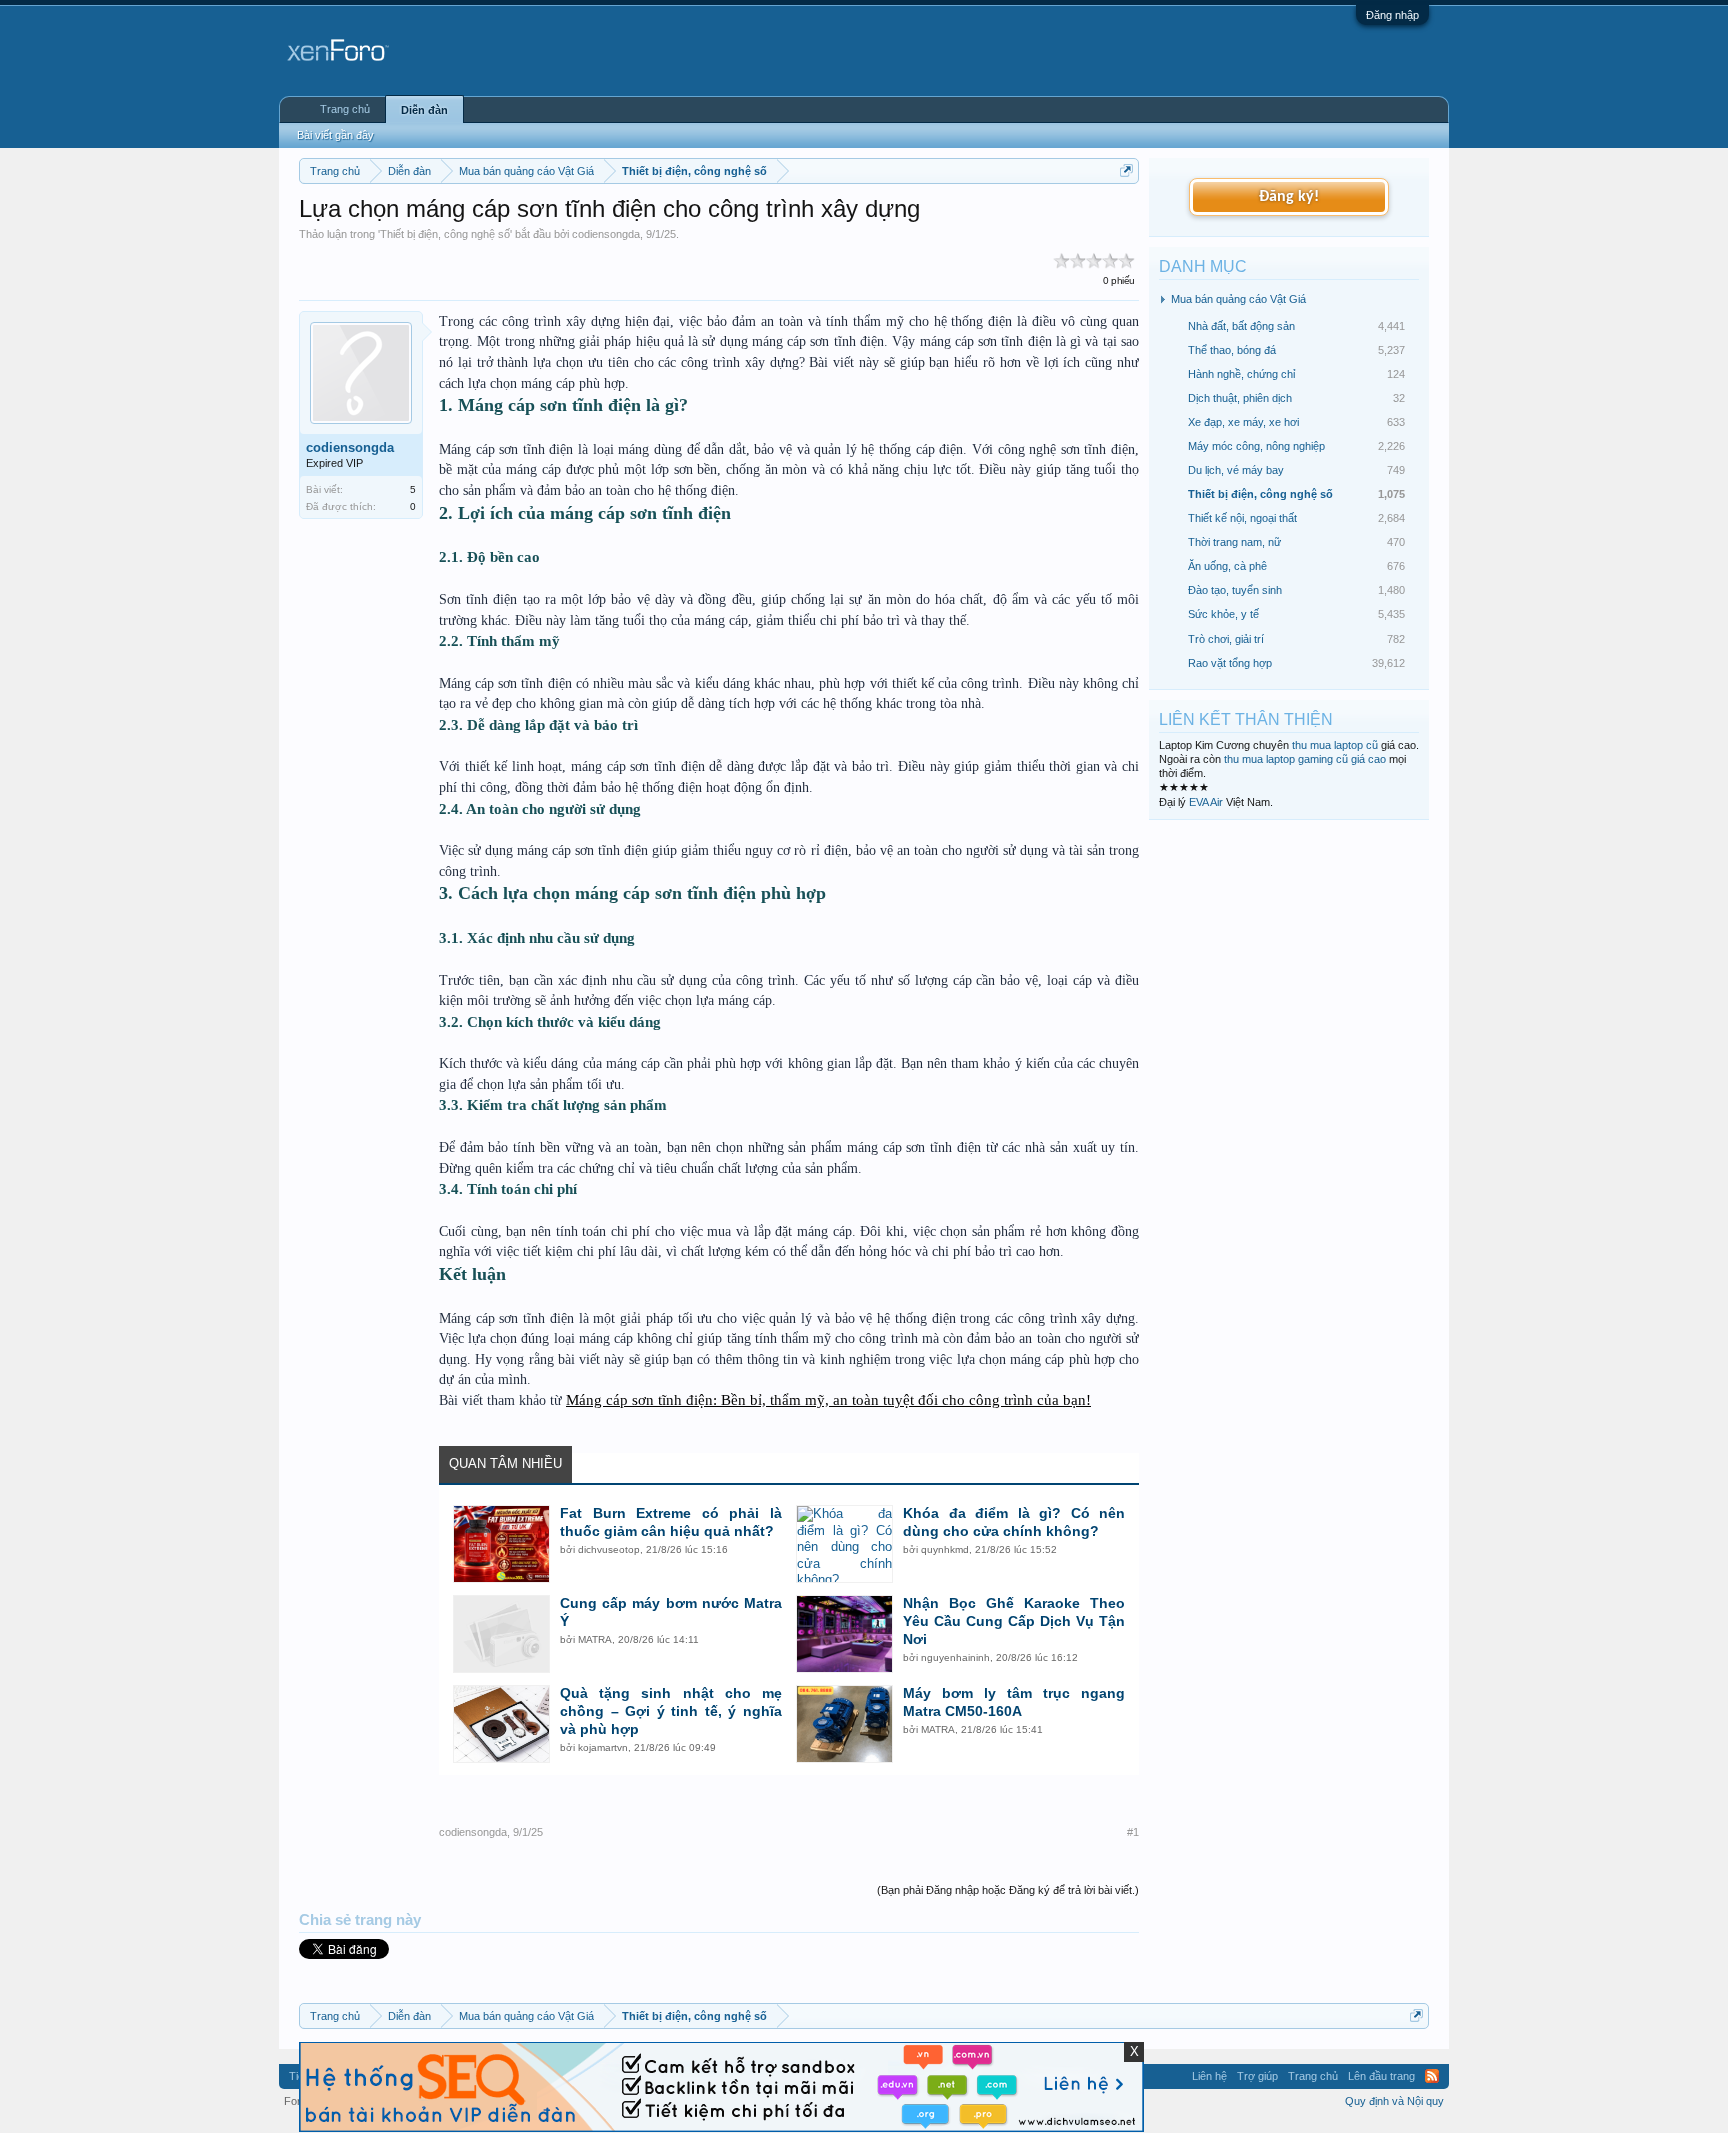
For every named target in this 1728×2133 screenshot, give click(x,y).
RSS (1432, 2076)
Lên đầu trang (1381, 2076)
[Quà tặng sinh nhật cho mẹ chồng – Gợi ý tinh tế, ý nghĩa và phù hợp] (501, 1724)
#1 (1133, 1832)
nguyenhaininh (955, 1657)
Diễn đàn (424, 110)
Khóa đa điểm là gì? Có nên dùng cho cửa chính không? (1014, 1522)
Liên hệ (1209, 2076)
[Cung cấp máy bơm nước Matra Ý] (501, 1634)
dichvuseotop (609, 1549)
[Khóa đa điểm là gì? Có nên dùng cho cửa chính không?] (844, 1544)
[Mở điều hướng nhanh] (1126, 170)
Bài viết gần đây (335, 135)
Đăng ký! (1289, 197)
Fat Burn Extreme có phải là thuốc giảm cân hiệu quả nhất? (671, 1522)
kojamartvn (603, 1747)
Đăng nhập (1392, 15)
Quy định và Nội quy (1394, 2101)
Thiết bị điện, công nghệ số (445, 234)
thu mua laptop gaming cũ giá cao (1305, 759)
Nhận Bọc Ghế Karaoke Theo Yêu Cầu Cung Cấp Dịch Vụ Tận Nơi (1014, 1621)
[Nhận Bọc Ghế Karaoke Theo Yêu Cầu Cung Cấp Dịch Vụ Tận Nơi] (844, 1634)
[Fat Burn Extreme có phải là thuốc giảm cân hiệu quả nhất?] (501, 1544)
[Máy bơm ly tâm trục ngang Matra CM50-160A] (844, 1724)
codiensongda (606, 234)
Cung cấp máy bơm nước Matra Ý (671, 1612)
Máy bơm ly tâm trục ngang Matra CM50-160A (1014, 1702)
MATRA (595, 1639)
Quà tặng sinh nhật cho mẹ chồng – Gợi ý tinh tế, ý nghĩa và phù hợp (671, 1711)
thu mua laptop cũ (1335, 745)
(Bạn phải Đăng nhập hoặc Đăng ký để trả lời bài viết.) (1008, 1890)
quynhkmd (945, 1549)
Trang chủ (345, 109)
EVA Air (1206, 802)
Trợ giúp (1257, 2076)
